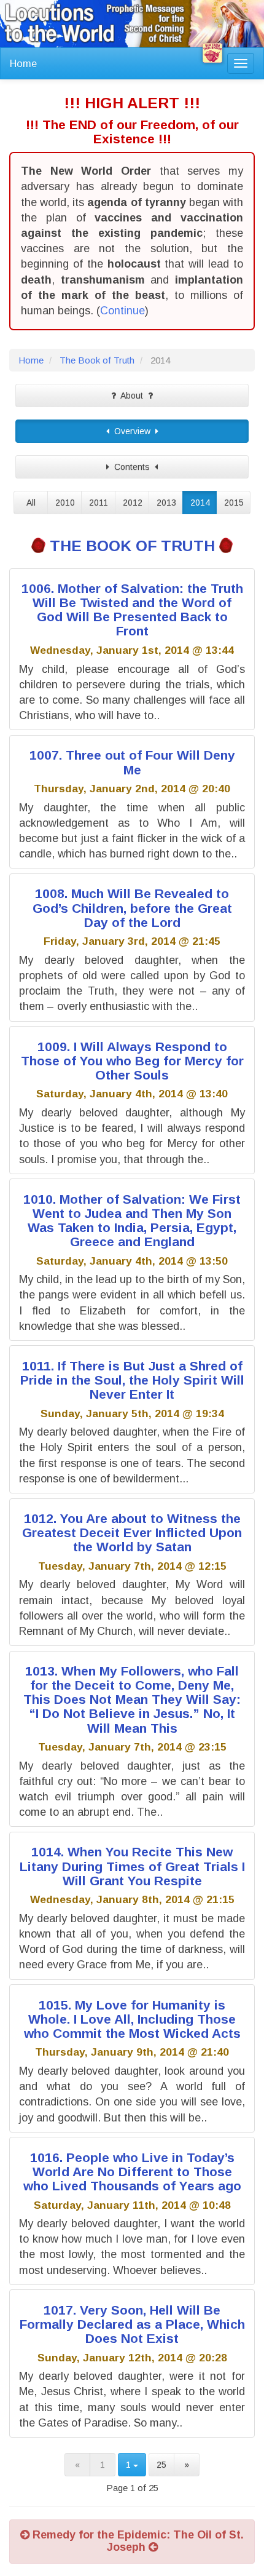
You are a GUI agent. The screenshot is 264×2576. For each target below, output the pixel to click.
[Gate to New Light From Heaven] (212, 53)
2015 (234, 503)
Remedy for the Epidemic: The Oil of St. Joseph (137, 2541)
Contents (132, 467)
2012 (133, 503)
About (132, 396)
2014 (200, 503)
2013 (166, 503)
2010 (65, 503)
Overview (132, 431)
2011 (99, 503)
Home (23, 63)
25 (161, 2465)
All (31, 503)
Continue (122, 311)
